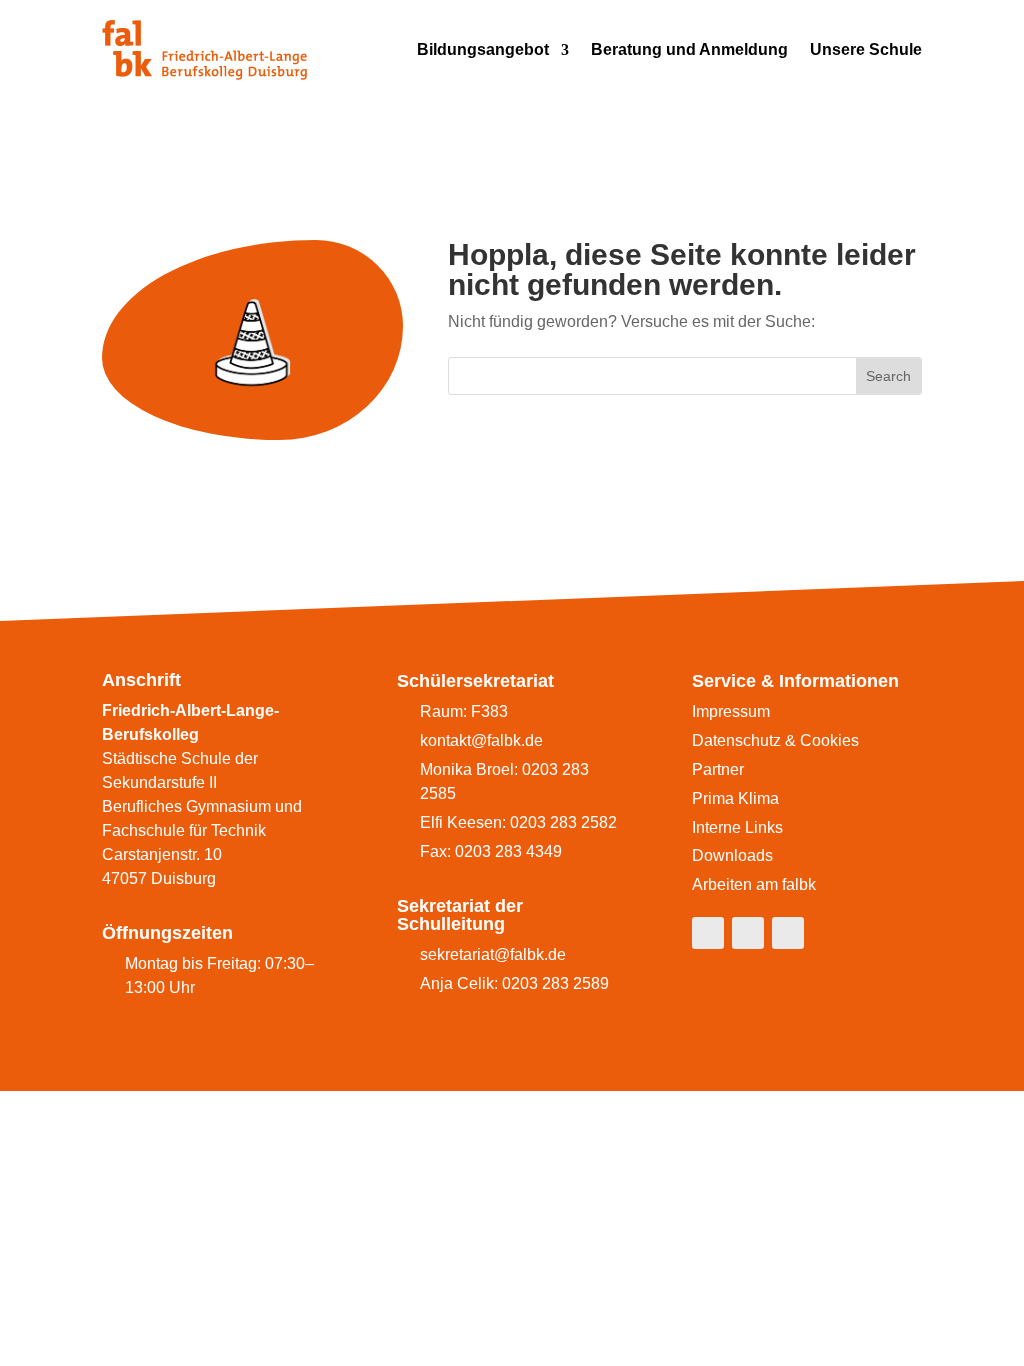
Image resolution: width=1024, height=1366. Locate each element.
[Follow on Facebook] (708, 933)
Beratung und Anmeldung (689, 49)
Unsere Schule (866, 49)
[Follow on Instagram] (748, 933)
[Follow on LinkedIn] (788, 933)
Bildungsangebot (483, 49)
